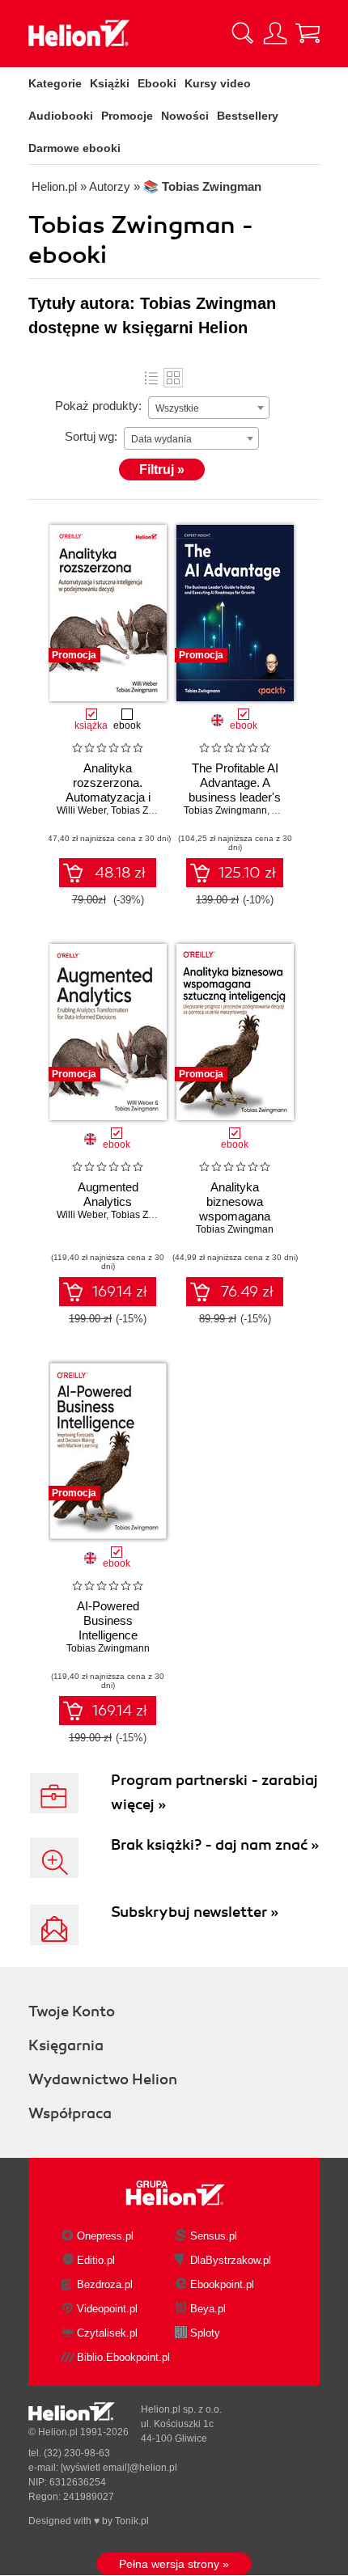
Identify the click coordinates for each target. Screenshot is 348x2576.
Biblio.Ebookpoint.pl (123, 2357)
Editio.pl (96, 2260)
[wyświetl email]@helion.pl (119, 2468)
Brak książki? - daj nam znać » (215, 1845)
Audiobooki (61, 116)
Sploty (205, 2333)
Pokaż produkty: (98, 406)
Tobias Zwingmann (153, 810)
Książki (110, 83)
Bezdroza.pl (105, 2284)
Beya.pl (208, 2309)
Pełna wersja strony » (174, 2564)
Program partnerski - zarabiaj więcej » (214, 1792)
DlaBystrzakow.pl (231, 2260)
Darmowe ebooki (74, 148)
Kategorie (55, 83)
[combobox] (209, 408)
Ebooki (157, 83)
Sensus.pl (214, 2236)
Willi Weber (81, 810)
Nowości (185, 116)
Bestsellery (248, 116)
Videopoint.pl (107, 2309)
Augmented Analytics (108, 1194)
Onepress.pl (105, 2236)
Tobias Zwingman (235, 1229)
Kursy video (218, 83)
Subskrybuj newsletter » (195, 1912)
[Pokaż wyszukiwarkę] (243, 33)
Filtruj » (162, 470)
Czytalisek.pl (107, 2333)
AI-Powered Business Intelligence (108, 1620)
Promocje (127, 116)
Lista (151, 378)
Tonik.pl (132, 2521)
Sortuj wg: (91, 436)
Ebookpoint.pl (222, 2284)
